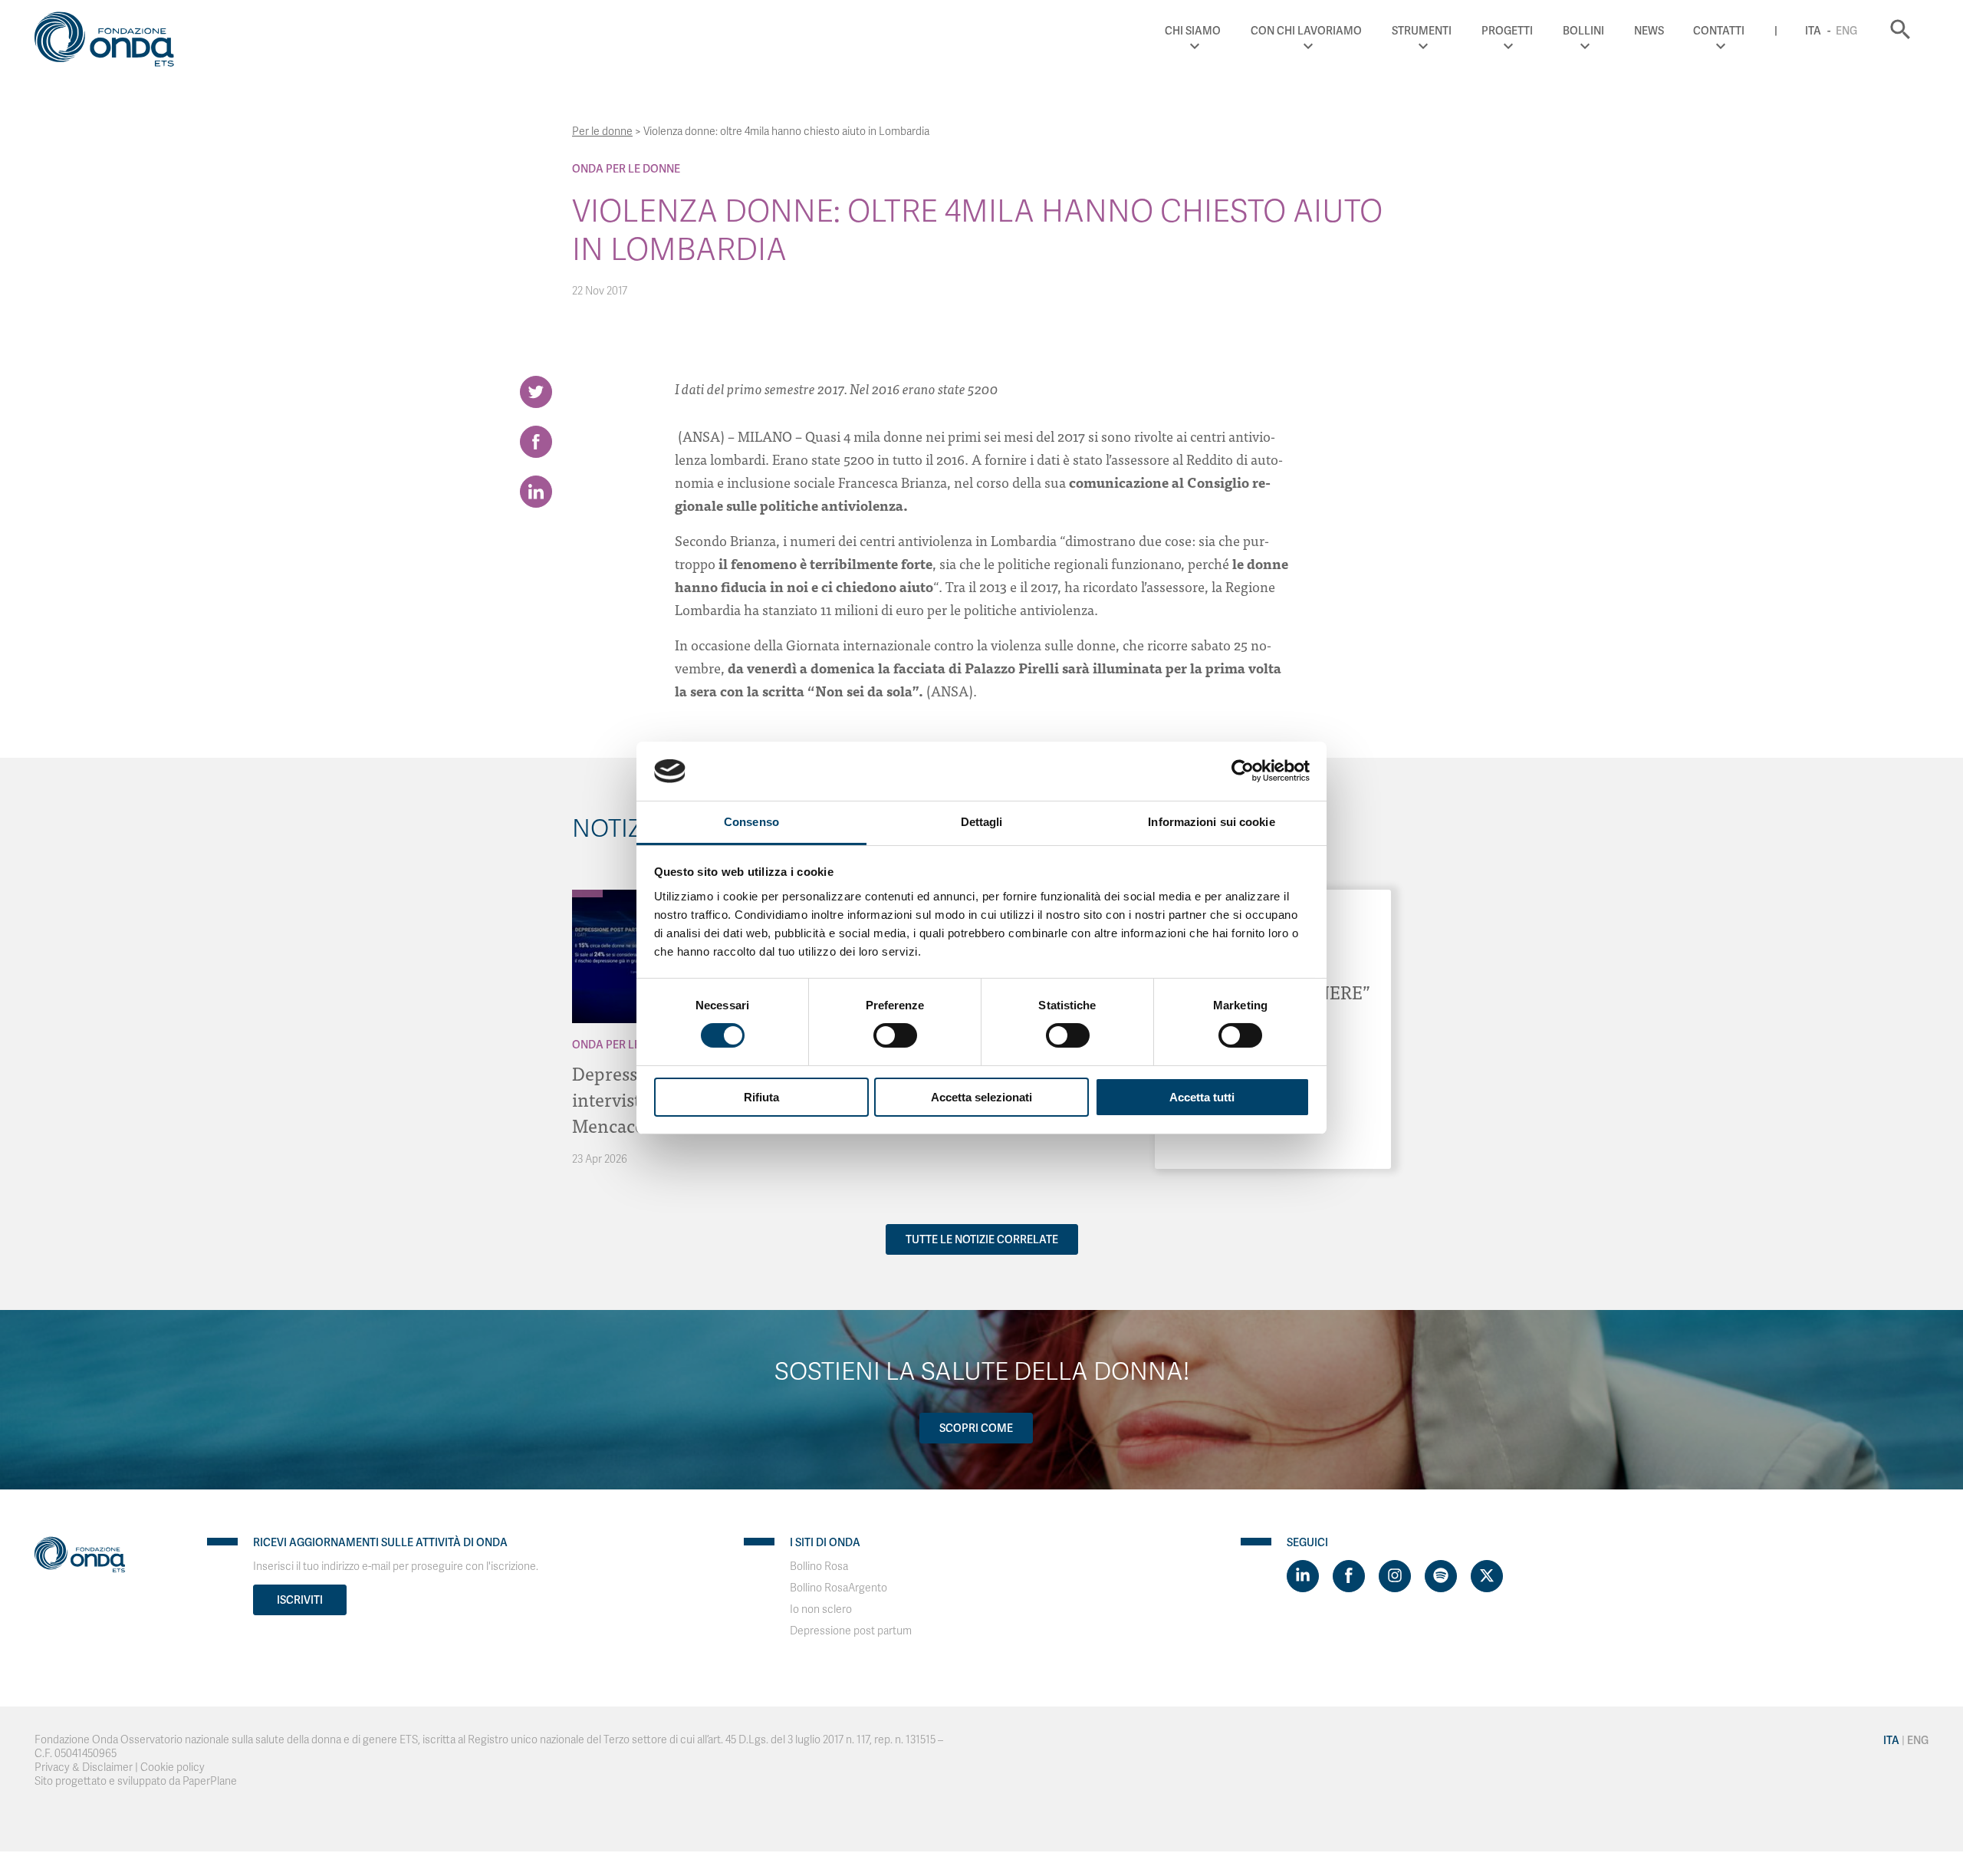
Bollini (1583, 31)
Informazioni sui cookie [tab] (1211, 822)
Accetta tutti (1202, 1097)
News (1649, 31)
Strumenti (1422, 31)
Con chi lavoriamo (1306, 31)
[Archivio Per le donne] (587, 894)
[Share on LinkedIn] (536, 492)
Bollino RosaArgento (838, 1588)
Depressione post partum (851, 1631)
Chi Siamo (1193, 31)
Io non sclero (821, 1609)
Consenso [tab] (751, 822)
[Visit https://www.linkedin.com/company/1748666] (1303, 1576)
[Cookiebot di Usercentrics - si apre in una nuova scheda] (1243, 771)
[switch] (895, 1035)
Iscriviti (300, 1600)
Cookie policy (173, 1767)
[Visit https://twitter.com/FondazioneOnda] (1487, 1576)
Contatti (1719, 31)
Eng (1846, 31)
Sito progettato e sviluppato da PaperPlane (136, 1781)
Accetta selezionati (981, 1097)
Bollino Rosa (819, 1567)
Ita (1813, 31)
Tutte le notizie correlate (982, 1239)
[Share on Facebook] (536, 442)
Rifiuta (761, 1097)
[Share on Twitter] (536, 392)
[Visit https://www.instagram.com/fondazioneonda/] (1395, 1576)
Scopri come (976, 1428)
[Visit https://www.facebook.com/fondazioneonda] (1349, 1576)
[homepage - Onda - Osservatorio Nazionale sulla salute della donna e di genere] (111, 42)
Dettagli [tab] (982, 822)
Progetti (1507, 31)
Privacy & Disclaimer (84, 1767)
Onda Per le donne (626, 169)
